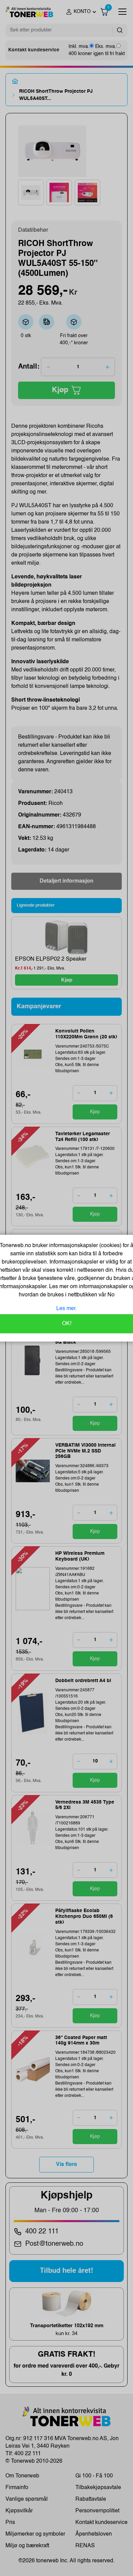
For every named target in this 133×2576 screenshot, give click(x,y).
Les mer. (66, 1309)
